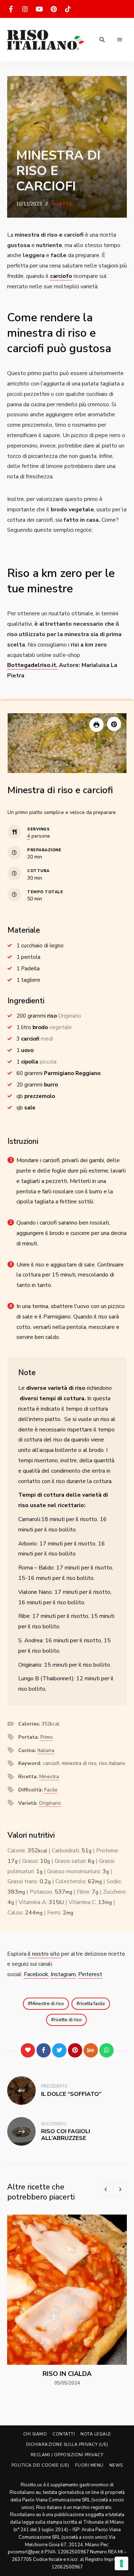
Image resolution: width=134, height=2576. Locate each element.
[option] (67, 2301)
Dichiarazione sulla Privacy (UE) (67, 2444)
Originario (50, 1803)
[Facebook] (44, 2050)
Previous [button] (105, 2189)
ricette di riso (68, 2020)
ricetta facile (92, 2004)
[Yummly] (91, 2050)
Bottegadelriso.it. (32, 665)
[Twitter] (59, 2050)
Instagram (63, 1974)
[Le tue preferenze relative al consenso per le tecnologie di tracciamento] (121, 2563)
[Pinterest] (75, 2050)
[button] (114, 724)
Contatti (64, 2434)
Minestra (49, 1777)
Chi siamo (35, 2434)
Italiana (46, 1750)
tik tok (68, 9)
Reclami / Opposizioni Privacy (67, 2455)
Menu (120, 40)
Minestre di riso (47, 2004)
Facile (51, 1790)
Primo (47, 1737)
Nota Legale (96, 2434)
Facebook (36, 1974)
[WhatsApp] (106, 2050)
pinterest (54, 9)
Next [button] (120, 2189)
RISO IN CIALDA (67, 2374)
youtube (39, 9)
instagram (25, 9)
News (116, 2465)
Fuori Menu (89, 2465)
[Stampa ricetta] (96, 725)
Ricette (62, 204)
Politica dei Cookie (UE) (40, 2465)
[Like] (28, 2050)
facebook (11, 9)
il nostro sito (44, 1954)
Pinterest (90, 1974)
